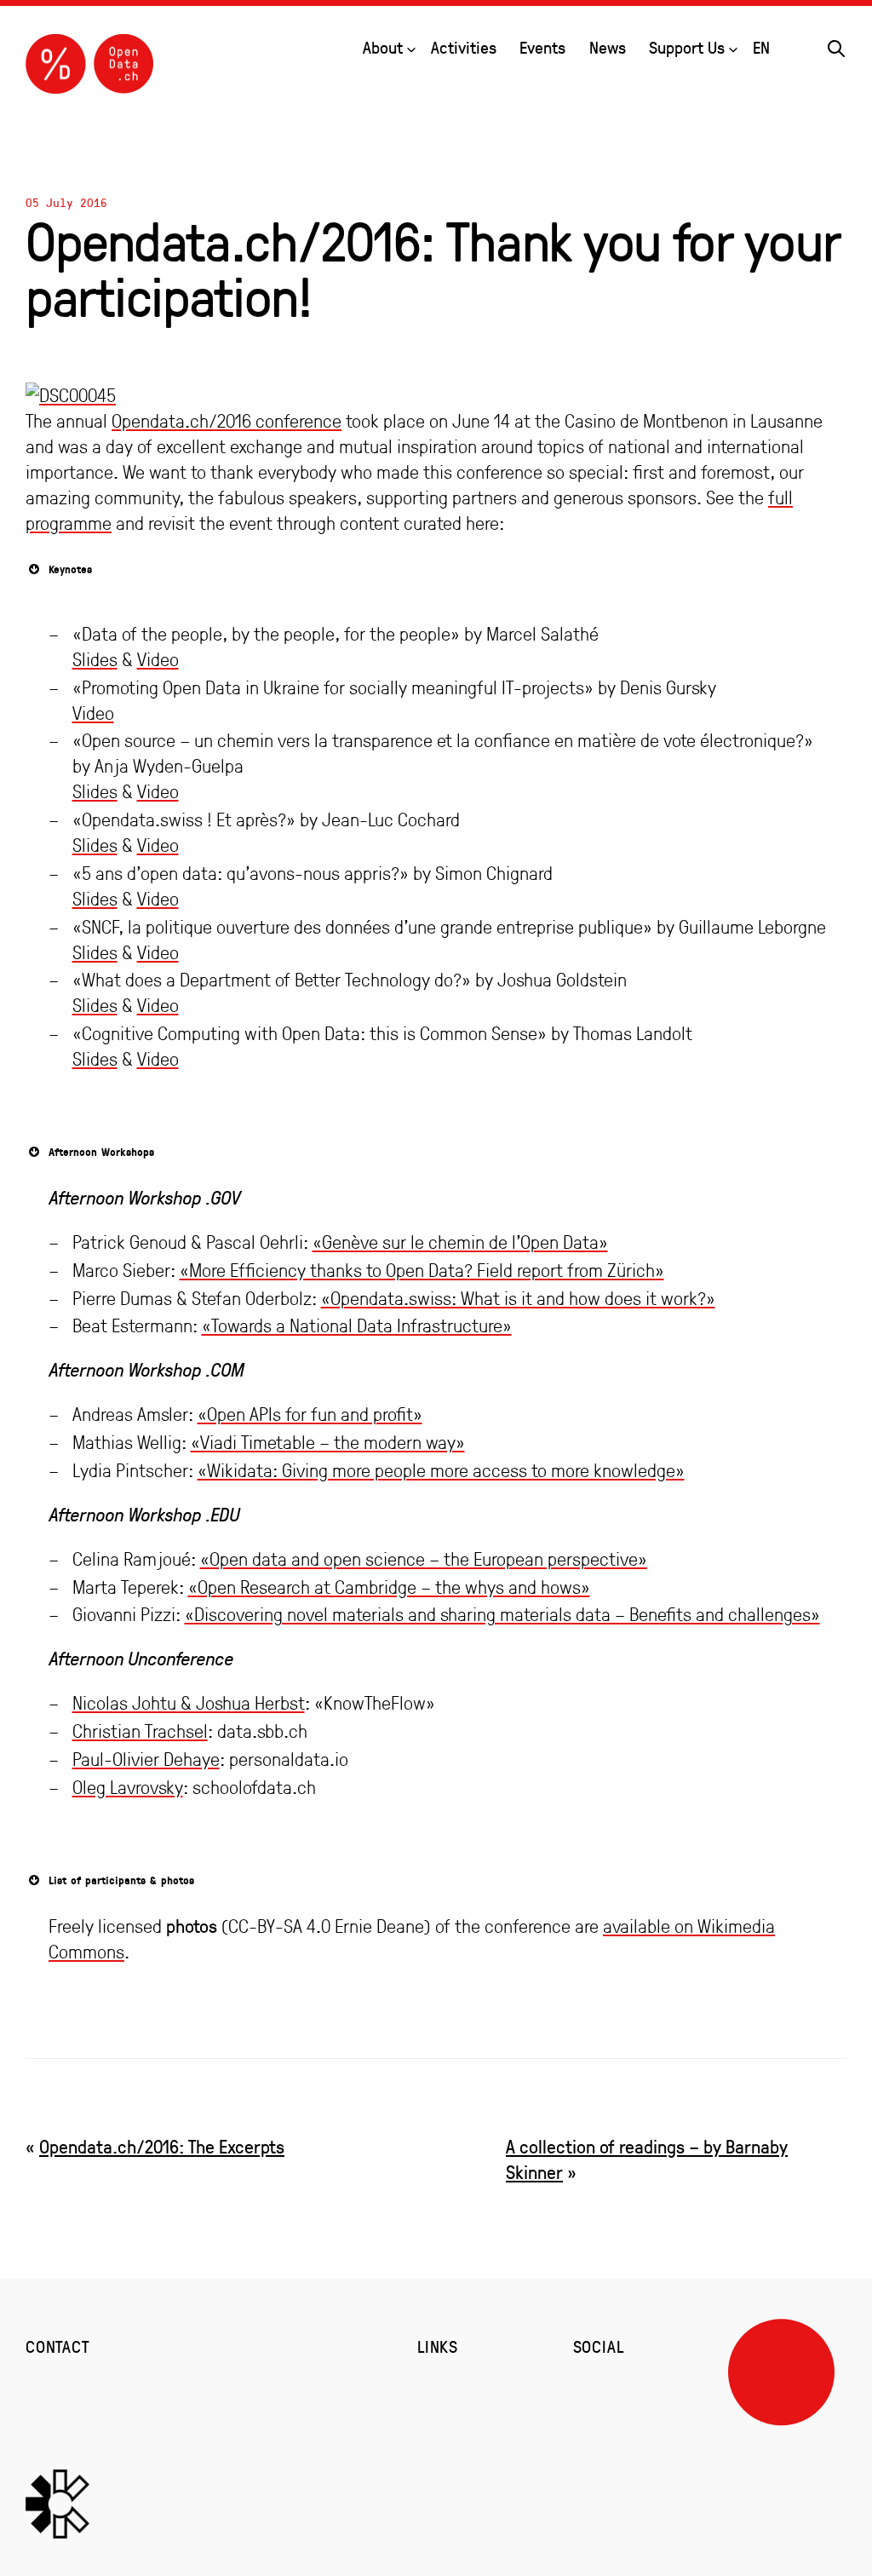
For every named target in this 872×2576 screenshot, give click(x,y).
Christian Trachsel (140, 1731)
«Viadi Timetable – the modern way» (328, 1442)
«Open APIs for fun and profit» (310, 1414)
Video (158, 659)
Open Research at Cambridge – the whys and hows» (394, 1587)
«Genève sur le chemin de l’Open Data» (460, 1242)
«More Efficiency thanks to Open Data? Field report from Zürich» (422, 1270)
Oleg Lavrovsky (128, 1787)
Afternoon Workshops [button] (101, 1152)
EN (761, 47)
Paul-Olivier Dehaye (146, 1759)
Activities (464, 47)
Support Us (687, 47)
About (383, 47)
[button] (836, 46)
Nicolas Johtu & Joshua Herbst (189, 1703)
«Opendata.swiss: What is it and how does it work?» (518, 1298)
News (608, 47)
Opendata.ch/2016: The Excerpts (162, 2146)
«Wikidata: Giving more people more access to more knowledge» (441, 1470)
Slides (95, 659)
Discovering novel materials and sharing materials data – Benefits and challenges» (507, 1614)
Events (542, 47)
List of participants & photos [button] (121, 1880)
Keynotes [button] (70, 569)
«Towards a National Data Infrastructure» (357, 1325)
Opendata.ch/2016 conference (227, 421)
